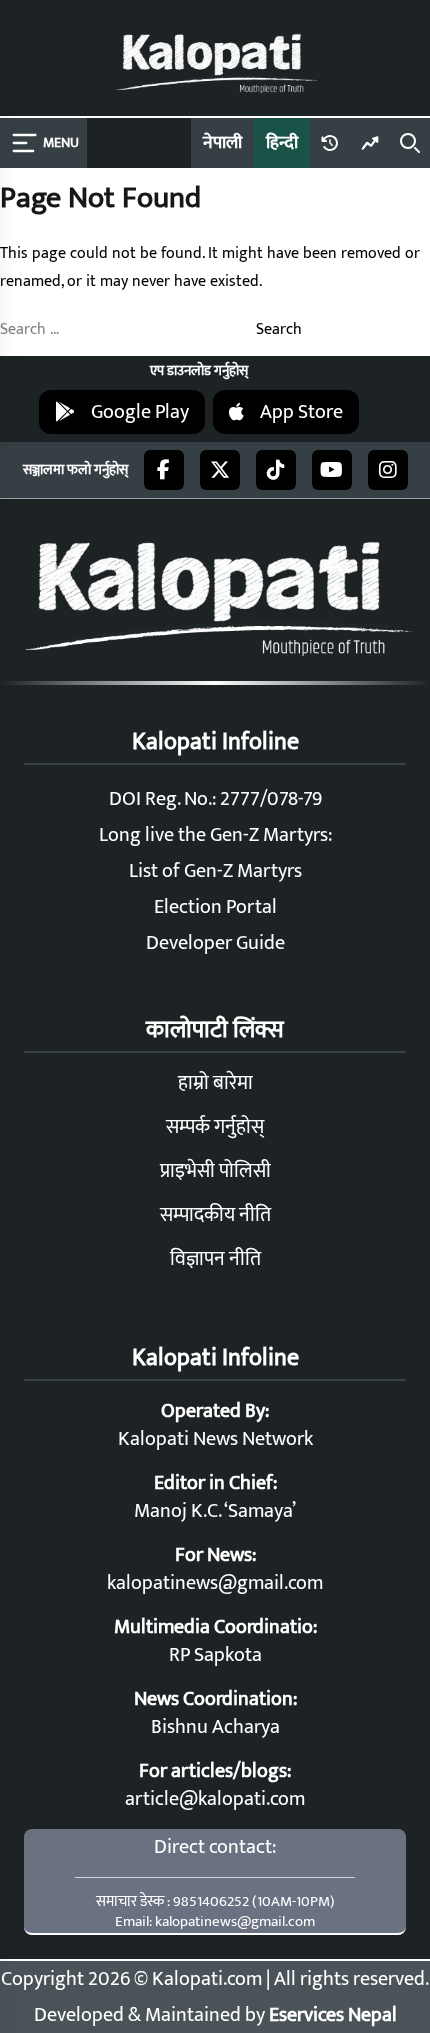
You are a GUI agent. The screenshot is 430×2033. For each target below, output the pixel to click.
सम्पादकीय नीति (215, 1215)
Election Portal (215, 907)
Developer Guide (215, 943)
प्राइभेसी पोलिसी (215, 1171)
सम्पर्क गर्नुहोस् (215, 1127)
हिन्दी (282, 143)
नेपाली (222, 143)
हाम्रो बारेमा (215, 1083)
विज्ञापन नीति (215, 1259)
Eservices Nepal (333, 2015)
